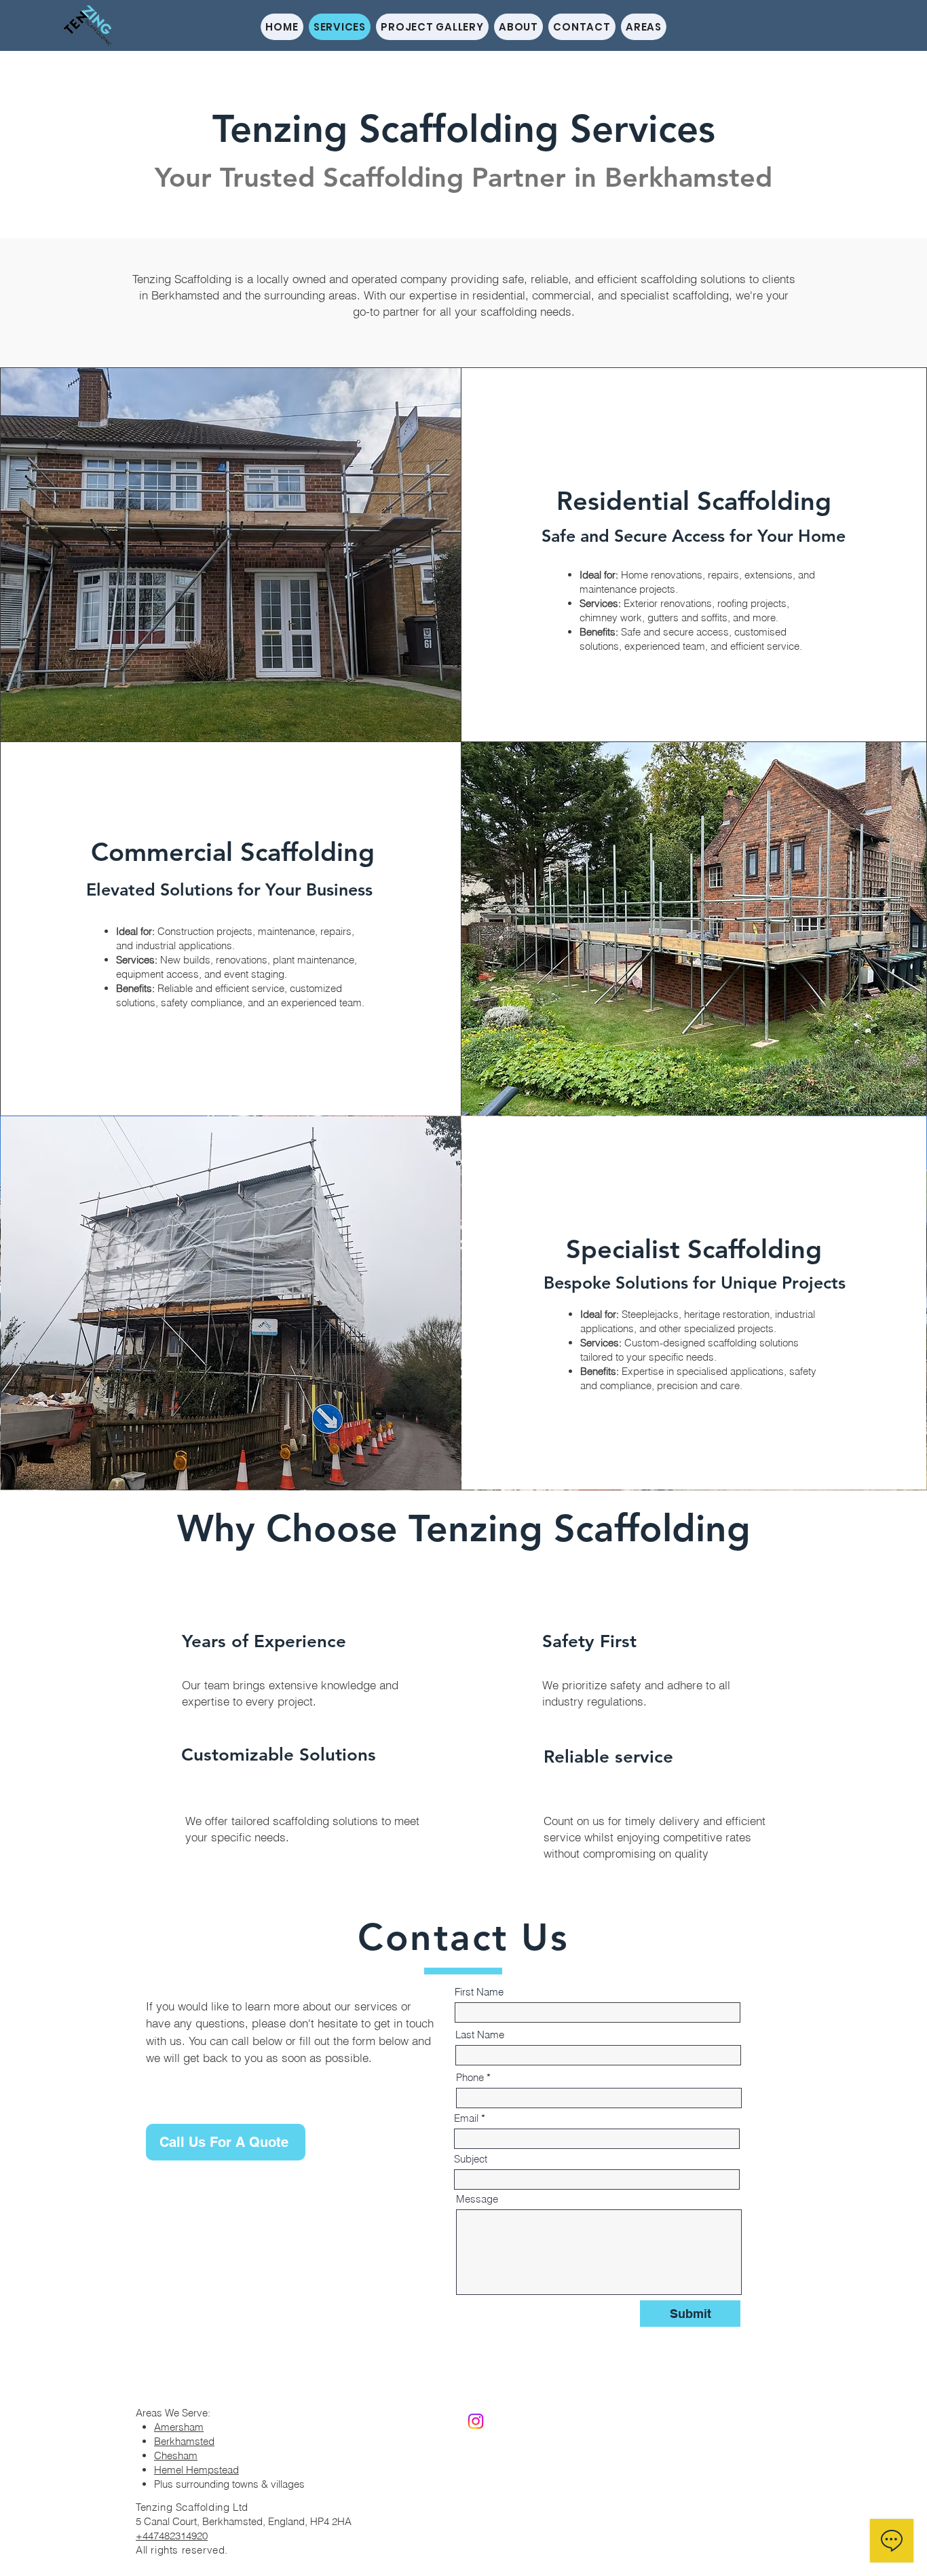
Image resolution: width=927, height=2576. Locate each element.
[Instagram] (476, 2421)
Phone (470, 2077)
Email (466, 2118)
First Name (479, 1992)
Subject (471, 2159)
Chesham (176, 2455)
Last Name (480, 2035)
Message (477, 2199)
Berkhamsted (184, 2441)
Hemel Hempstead (196, 2470)
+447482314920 (172, 2536)
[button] (644, 27)
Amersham (179, 2427)
